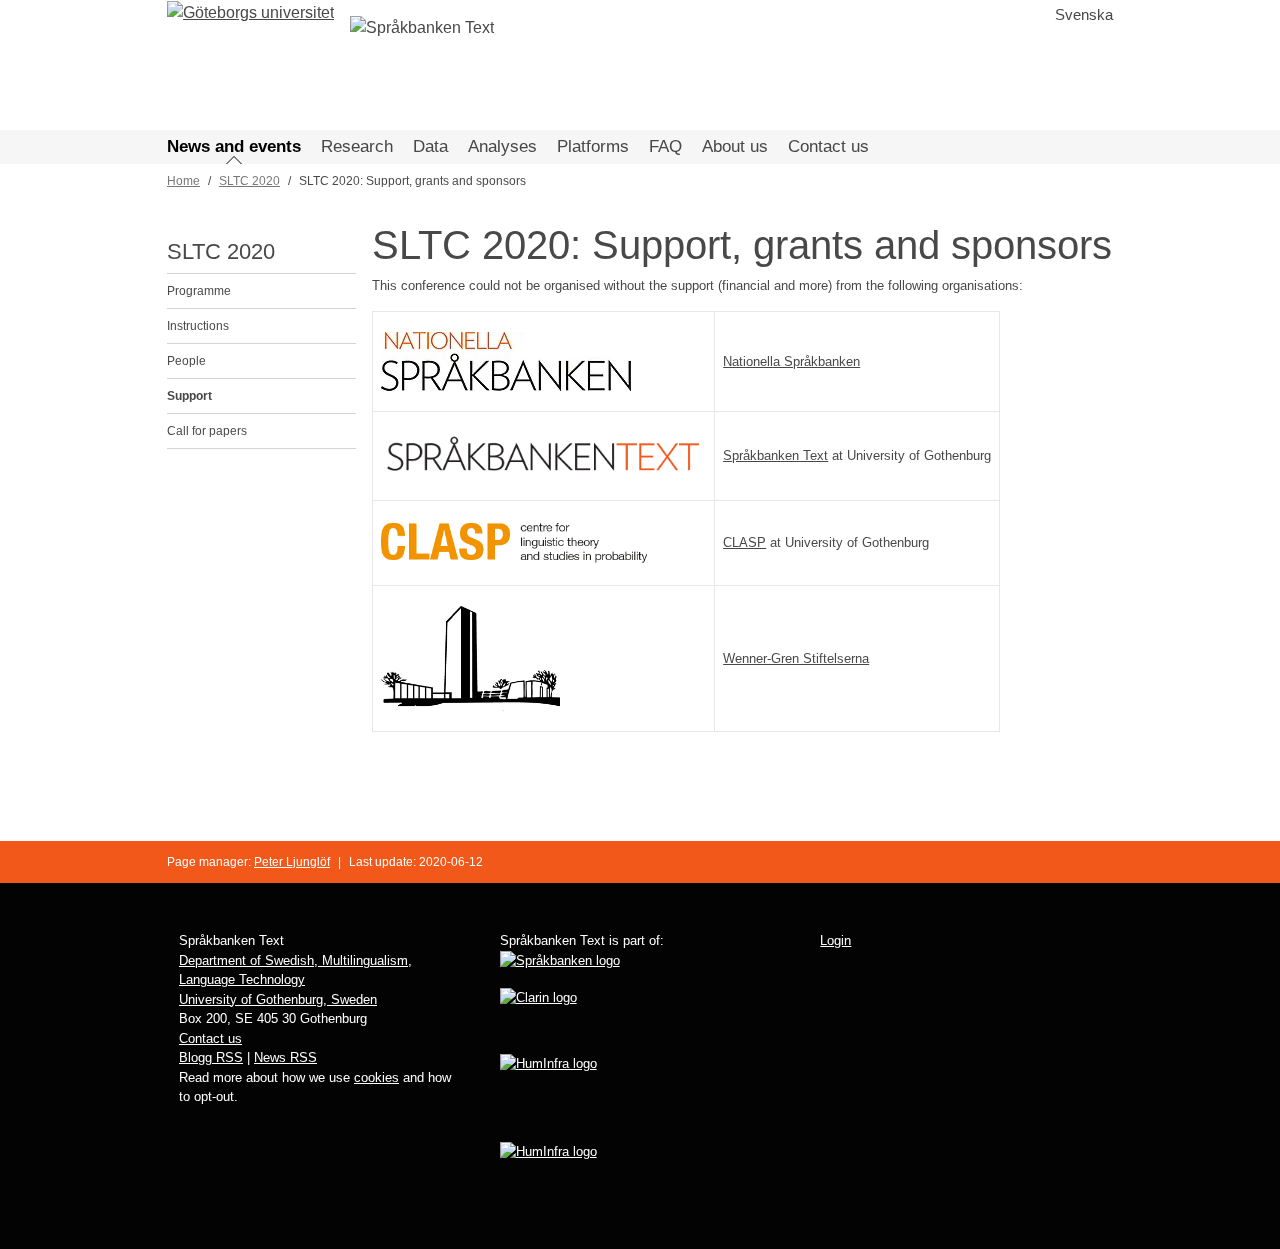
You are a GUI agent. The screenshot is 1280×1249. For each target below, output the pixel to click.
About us (735, 146)
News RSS (285, 1057)
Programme (199, 291)
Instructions (198, 326)
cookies (376, 1077)
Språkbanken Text (775, 455)
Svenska (1084, 14)
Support (189, 396)
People (186, 361)
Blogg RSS (211, 1057)
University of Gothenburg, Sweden (278, 999)
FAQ (665, 146)
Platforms (593, 146)
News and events (234, 146)
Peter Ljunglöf (292, 862)
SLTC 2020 (249, 181)
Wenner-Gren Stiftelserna (796, 658)
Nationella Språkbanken (791, 361)
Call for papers (207, 431)
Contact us (828, 146)
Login (835, 940)
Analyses (502, 146)
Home (183, 181)
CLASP (744, 542)
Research (357, 146)
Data (430, 146)
